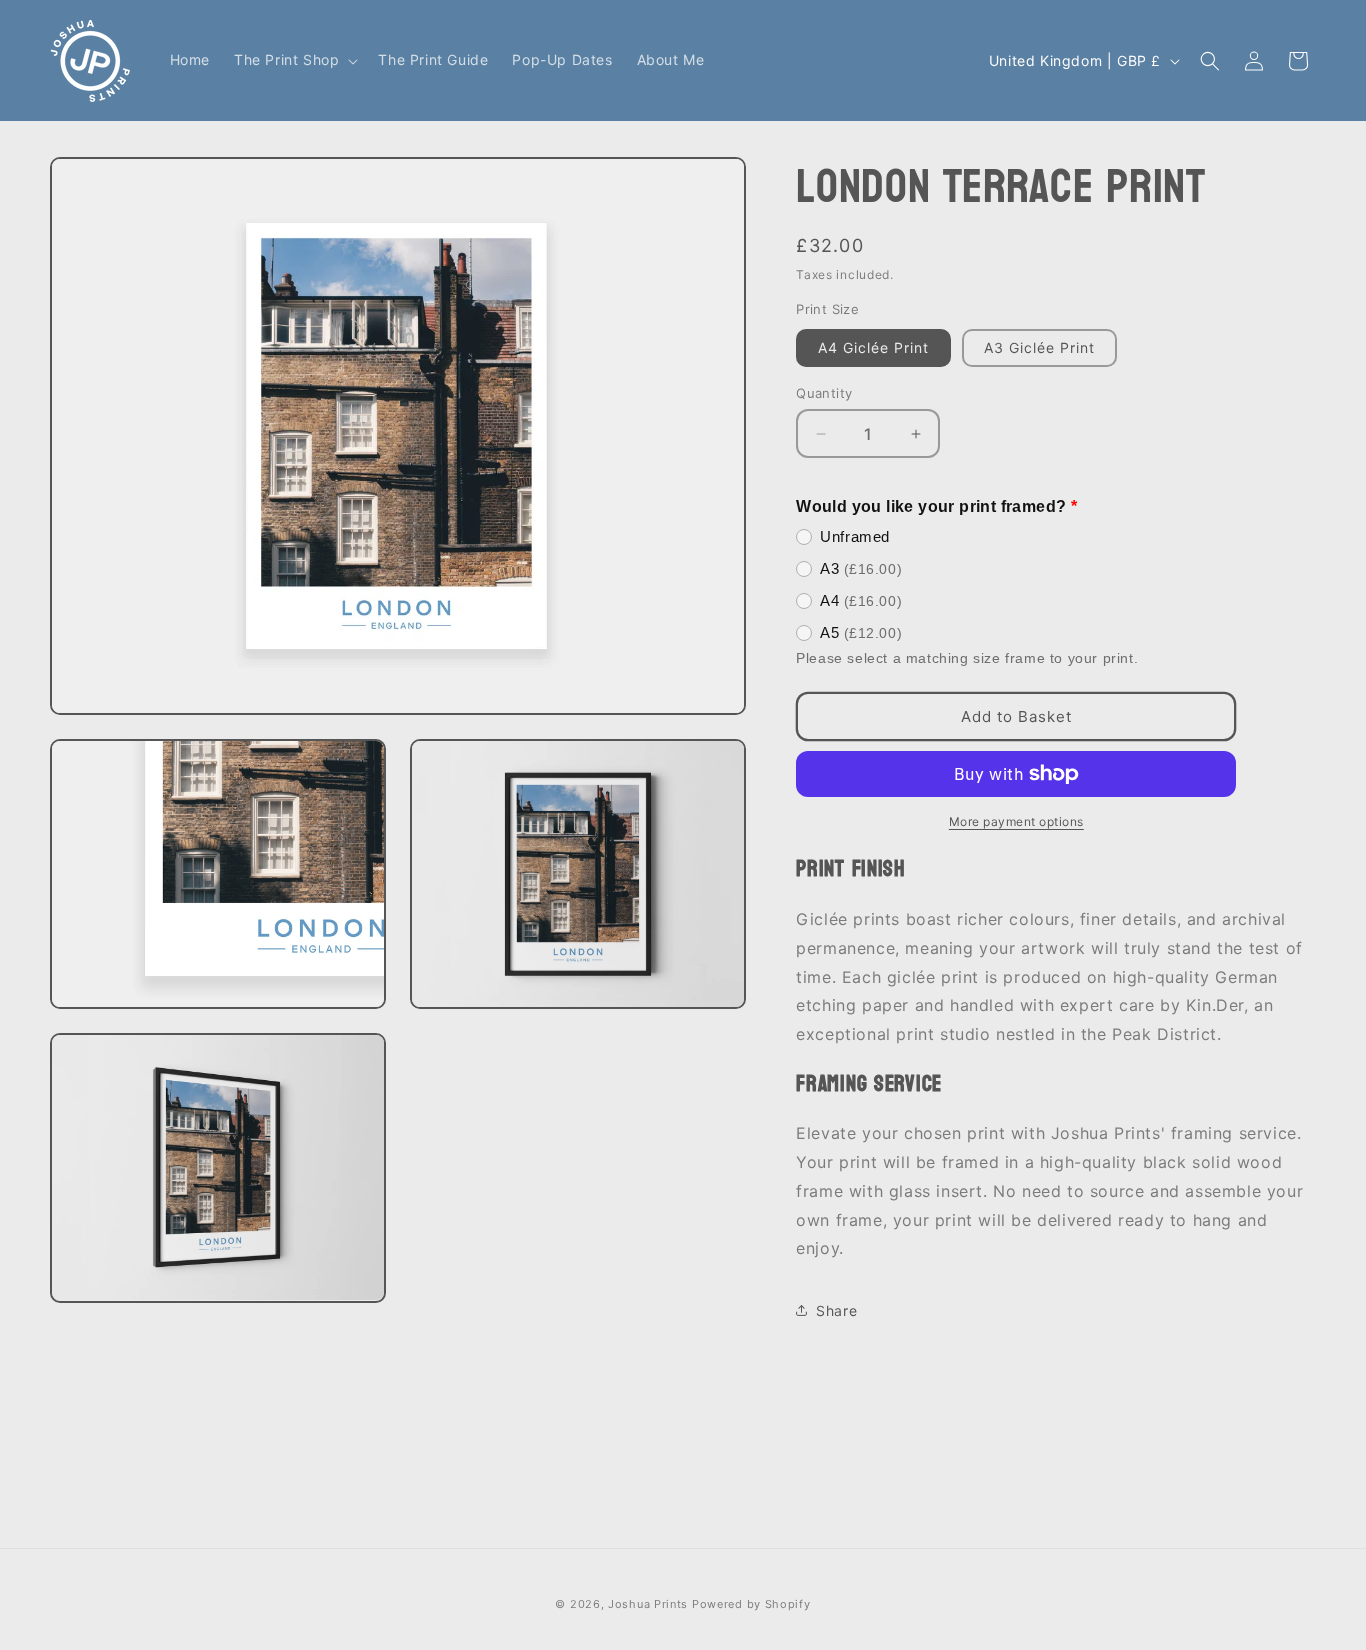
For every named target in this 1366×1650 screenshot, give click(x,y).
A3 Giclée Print (1039, 347)
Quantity (824, 393)
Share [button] (836, 1310)
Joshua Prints (648, 1604)
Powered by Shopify (751, 1604)
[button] (294, 60)
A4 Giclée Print (873, 347)
